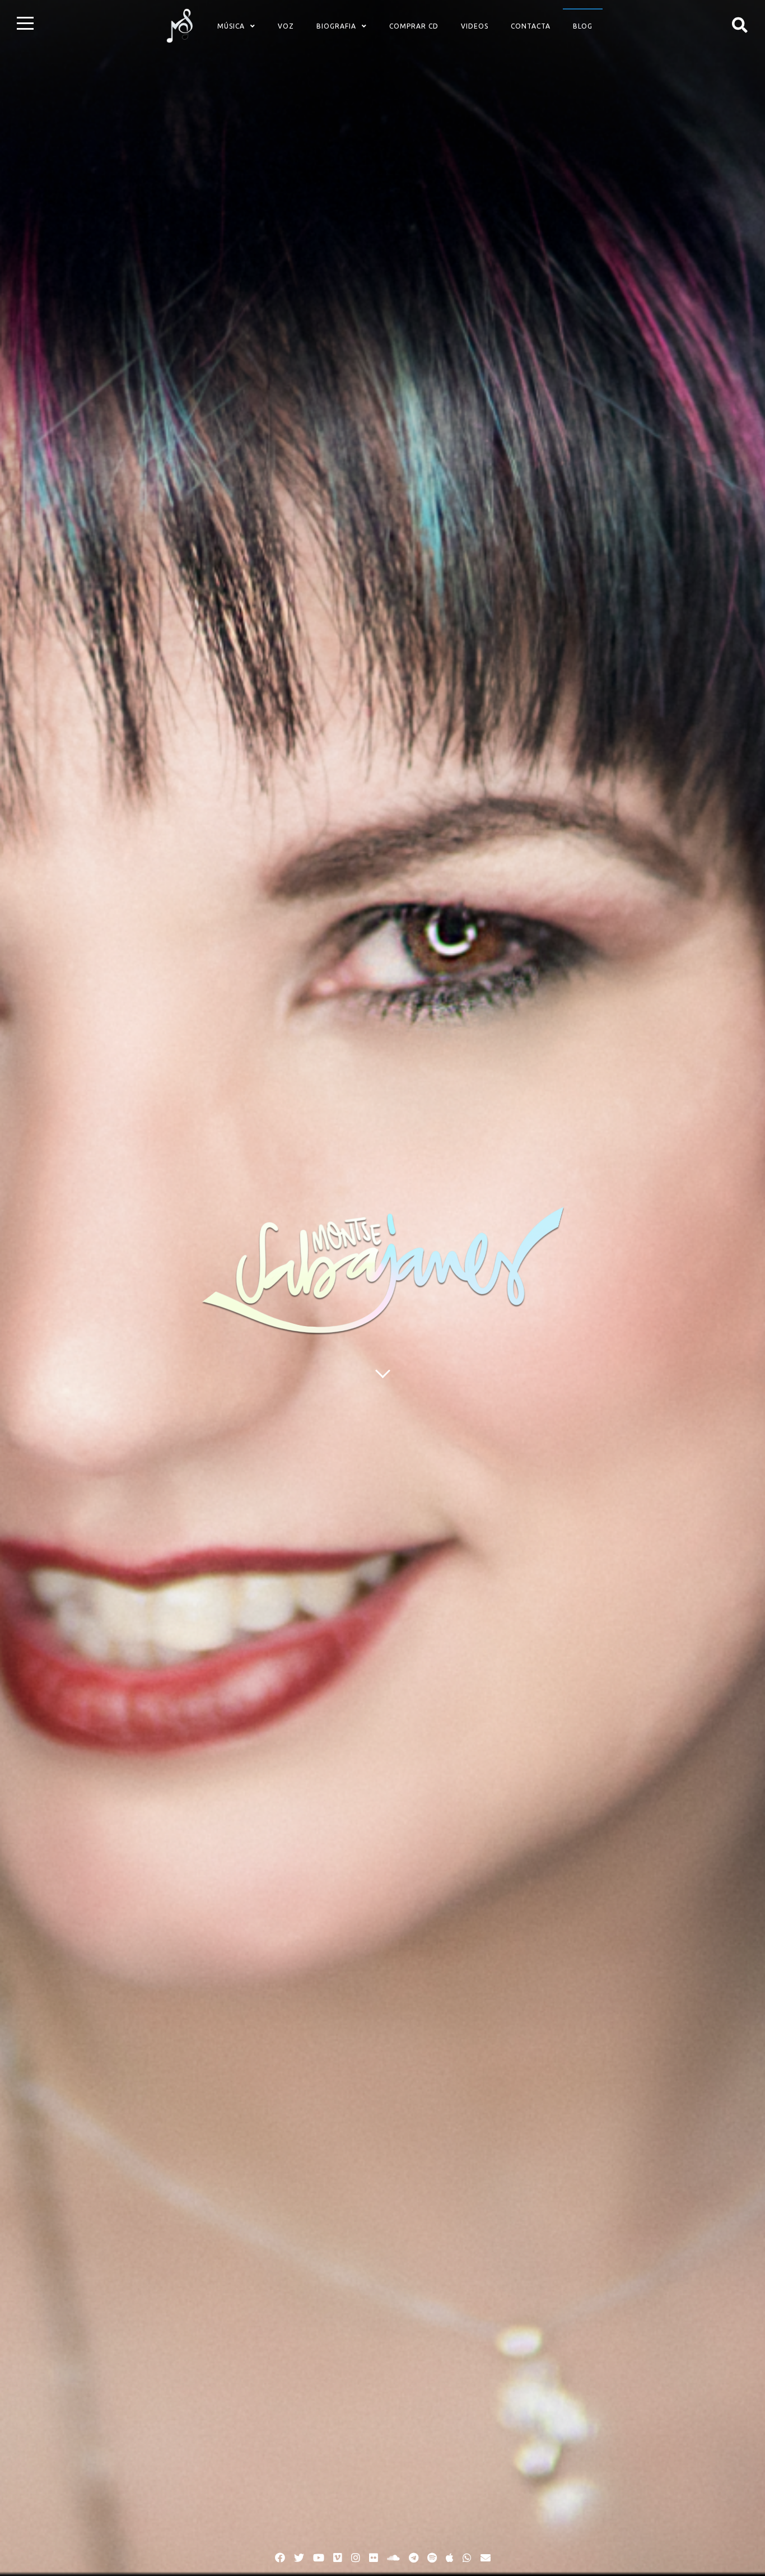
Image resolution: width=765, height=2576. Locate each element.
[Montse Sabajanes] (180, 26)
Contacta (531, 26)
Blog (583, 26)
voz (286, 26)
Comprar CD (414, 26)
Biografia (336, 26)
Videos (475, 26)
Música (231, 26)
